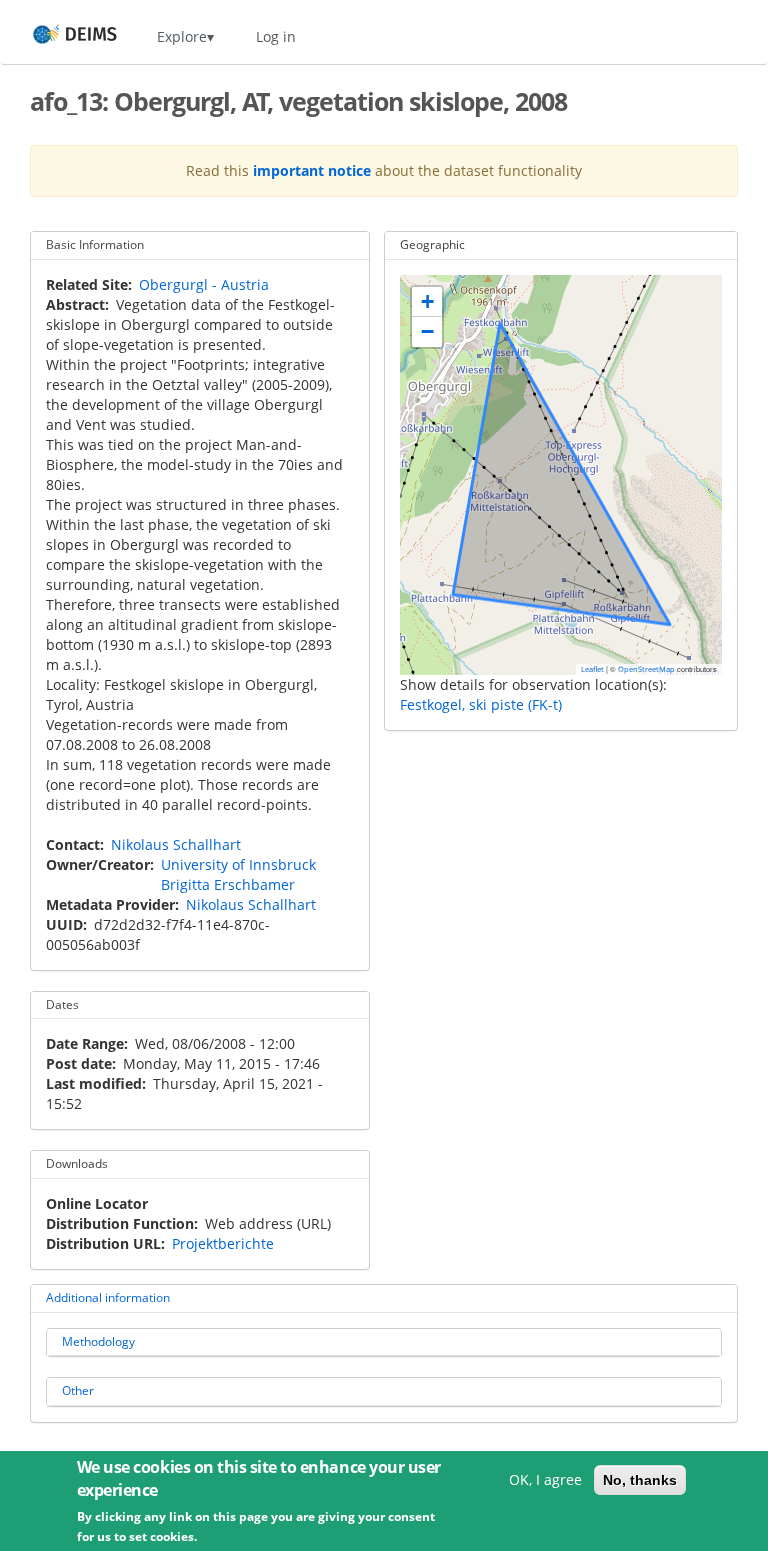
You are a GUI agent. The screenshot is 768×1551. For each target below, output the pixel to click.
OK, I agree (545, 1479)
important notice (312, 170)
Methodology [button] (98, 1341)
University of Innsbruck (238, 864)
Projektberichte (223, 1243)
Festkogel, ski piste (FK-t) (481, 704)
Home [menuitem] (56, 36)
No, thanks (640, 1480)
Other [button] (78, 1390)
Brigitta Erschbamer (228, 884)
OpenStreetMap (646, 669)
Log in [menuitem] (276, 36)
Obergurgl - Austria (204, 284)
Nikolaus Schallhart (176, 844)
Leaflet (592, 669)
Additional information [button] (108, 1297)
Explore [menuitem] (182, 36)
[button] (427, 302)
